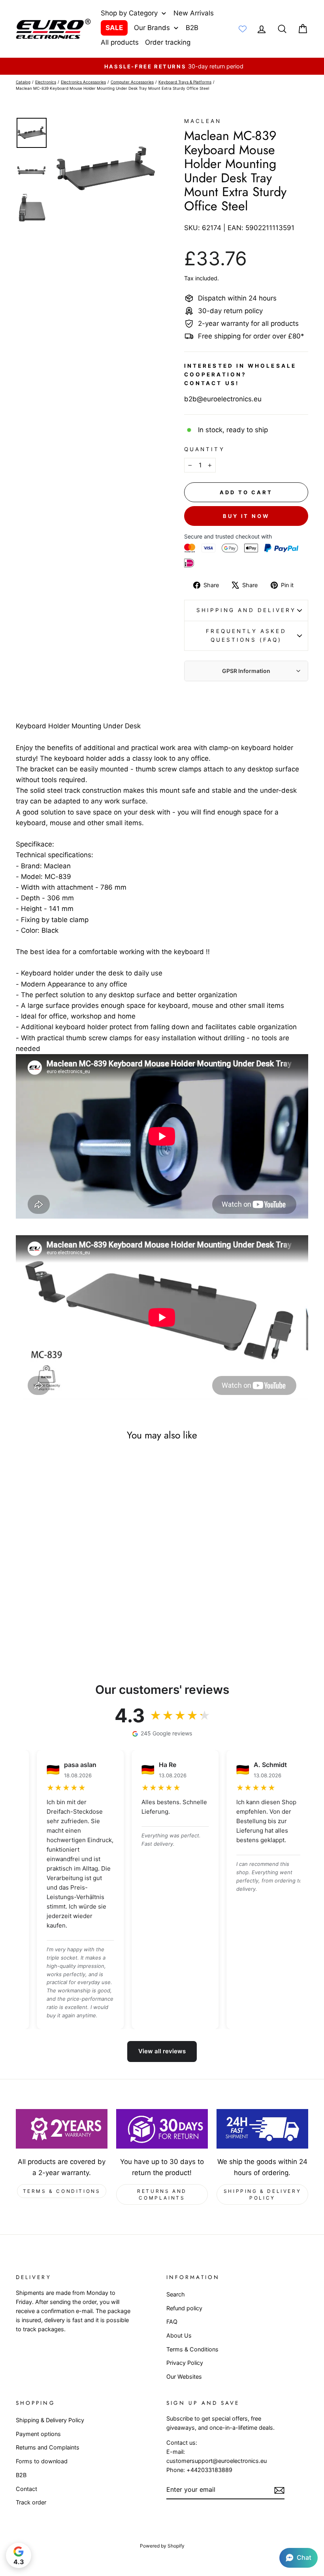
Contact (26, 2489)
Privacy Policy (185, 2363)
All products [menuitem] (120, 42)
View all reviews (162, 2051)
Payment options (38, 2434)
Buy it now (246, 516)
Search (176, 2294)
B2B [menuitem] (192, 28)
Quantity (204, 449)
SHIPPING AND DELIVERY (246, 610)
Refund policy (184, 2308)
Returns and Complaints (162, 2194)
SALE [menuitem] (114, 28)
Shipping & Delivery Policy (262, 2194)
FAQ (172, 2322)
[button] (299, 2558)
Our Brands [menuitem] (152, 28)
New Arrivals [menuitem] (194, 13)
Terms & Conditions (62, 2191)
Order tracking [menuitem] (168, 42)
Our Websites (184, 2377)
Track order (31, 2502)
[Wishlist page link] (243, 29)
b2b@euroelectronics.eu (223, 399)
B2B (21, 2475)
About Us (179, 2335)
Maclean (203, 121)
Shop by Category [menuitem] (129, 13)
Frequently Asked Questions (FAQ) (246, 635)
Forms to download (42, 2461)
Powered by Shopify (162, 2546)
